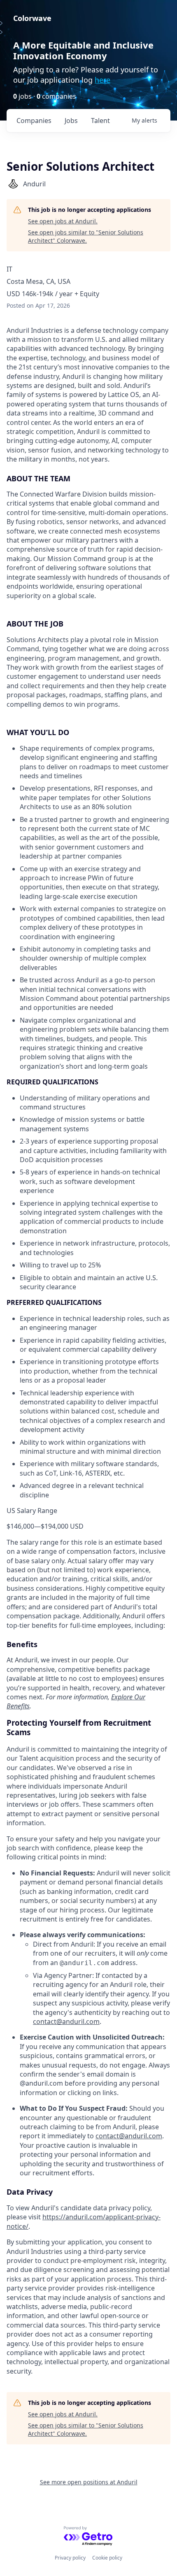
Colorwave (32, 18)
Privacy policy (70, 2558)
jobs (71, 121)
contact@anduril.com (66, 2021)
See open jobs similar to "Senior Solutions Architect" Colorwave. (86, 236)
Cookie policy (107, 2558)
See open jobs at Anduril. (63, 221)
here (102, 80)
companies (34, 121)
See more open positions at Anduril (89, 2482)
